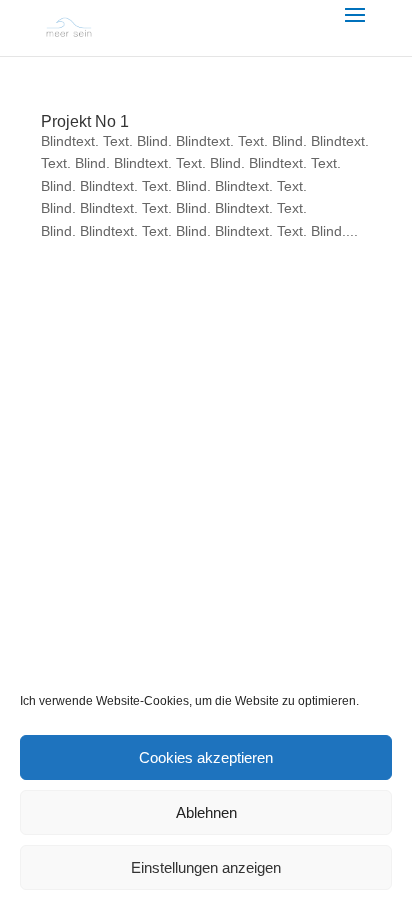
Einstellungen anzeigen (206, 867)
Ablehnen (206, 812)
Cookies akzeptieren (206, 757)
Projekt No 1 (85, 121)
